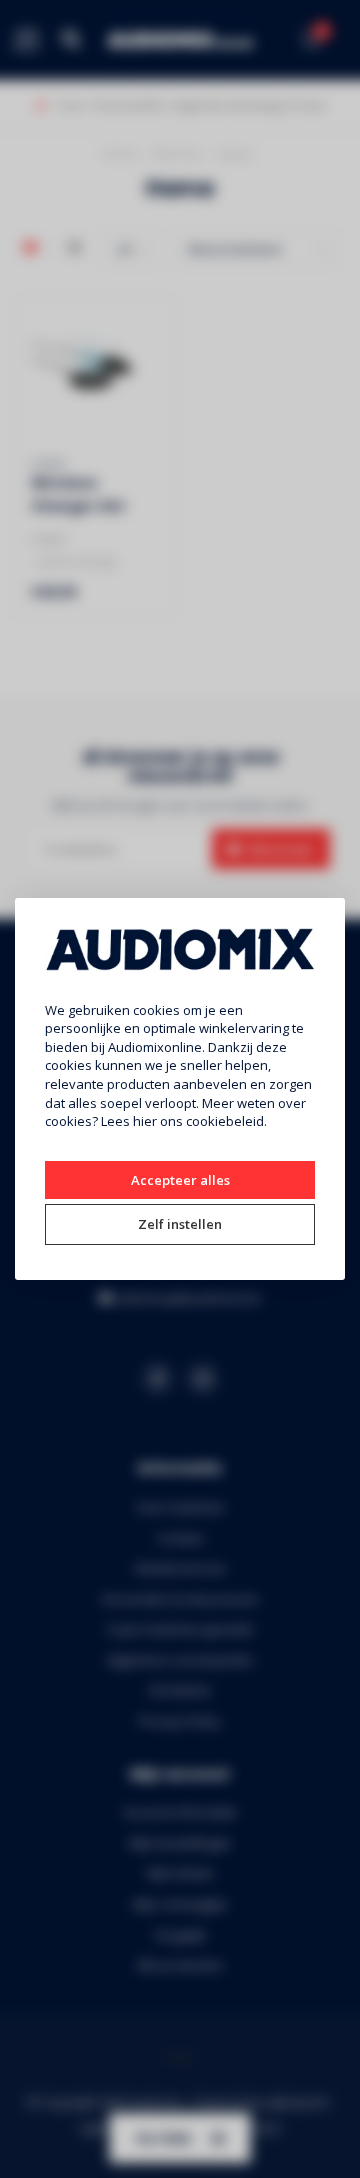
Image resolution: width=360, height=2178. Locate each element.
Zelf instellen (180, 1224)
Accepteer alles (180, 1180)
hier (145, 1121)
